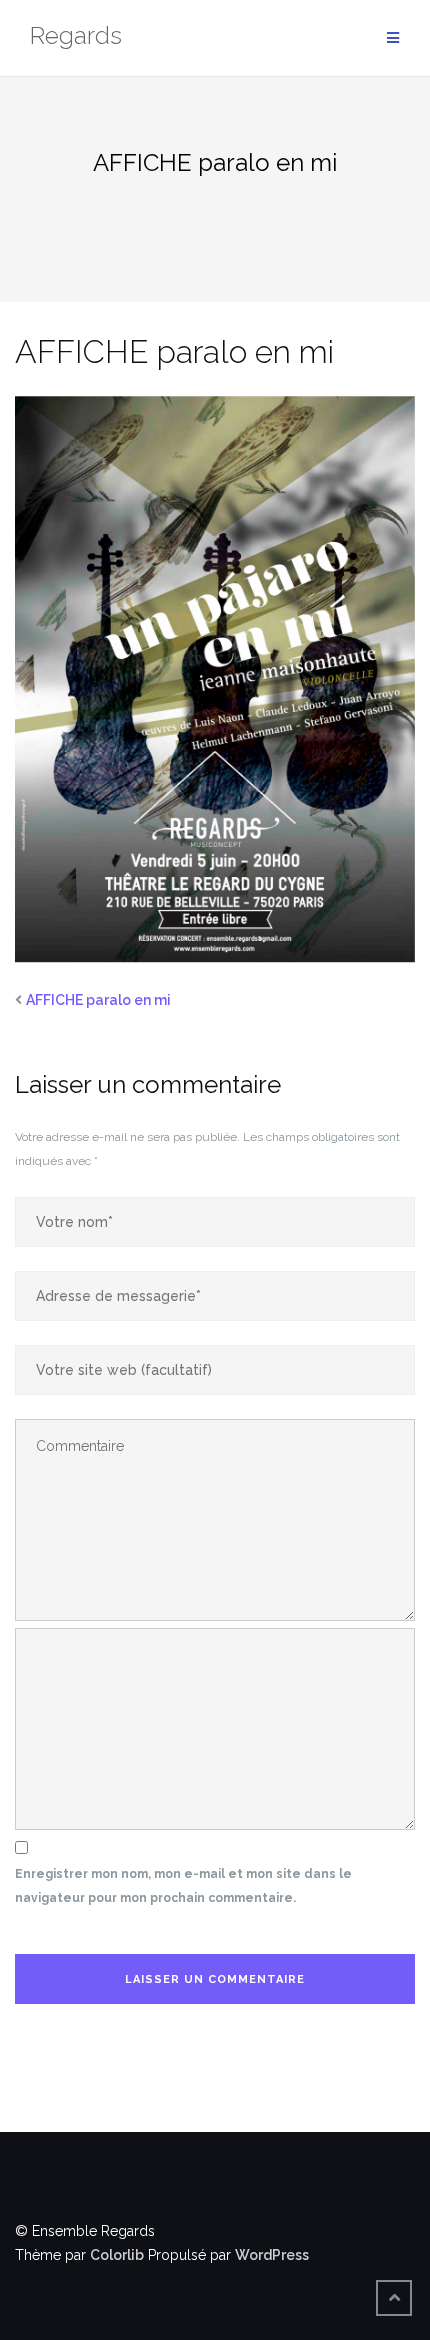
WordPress (272, 2255)
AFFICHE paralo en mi (98, 1000)
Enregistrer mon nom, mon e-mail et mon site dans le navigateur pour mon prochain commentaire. (183, 1886)
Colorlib (117, 2255)
